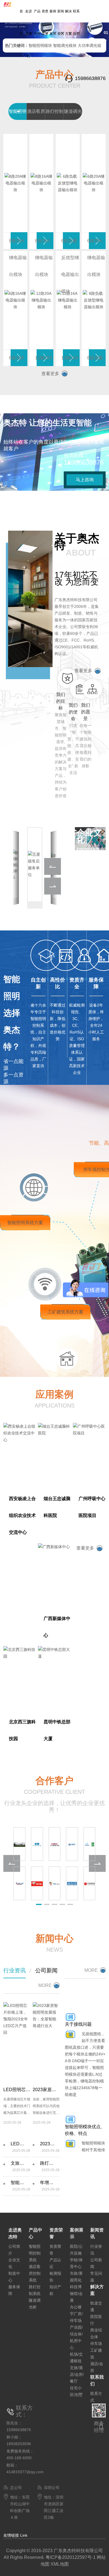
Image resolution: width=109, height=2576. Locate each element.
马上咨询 (85, 480)
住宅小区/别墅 (76, 2391)
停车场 (96, 2344)
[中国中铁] (72, 1844)
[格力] (19, 1883)
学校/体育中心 (76, 2263)
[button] (16, 36)
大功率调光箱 (89, 45)
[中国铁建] (55, 1844)
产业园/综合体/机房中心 (76, 2337)
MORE (45, 1985)
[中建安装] (37, 1844)
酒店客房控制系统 (35, 2273)
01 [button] (105, 33)
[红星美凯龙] (72, 1883)
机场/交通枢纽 (76, 2358)
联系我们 (76, 22)
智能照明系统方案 (25, 1223)
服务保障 (14, 2290)
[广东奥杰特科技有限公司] (10, 2)
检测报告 (55, 2277)
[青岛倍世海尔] (55, 1883)
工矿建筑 (96, 2354)
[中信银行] (90, 1883)
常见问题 (96, 2277)
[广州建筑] (90, 1844)
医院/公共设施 (76, 2250)
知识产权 (55, 2290)
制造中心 (14, 2277)
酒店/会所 (97, 2367)
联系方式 (96, 2397)
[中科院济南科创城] (19, 1844)
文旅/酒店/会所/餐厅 (77, 2374)
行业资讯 (15, 1970)
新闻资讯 (61, 22)
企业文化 (14, 2263)
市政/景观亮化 (76, 2277)
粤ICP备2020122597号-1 (71, 2557)
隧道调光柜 (35, 2304)
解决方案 (68, 22)
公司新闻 (46, 1970)
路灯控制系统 (35, 2290)
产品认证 (55, 2263)
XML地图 (60, 2564)
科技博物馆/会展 (76, 2294)
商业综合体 (96, 2333)
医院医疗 (96, 2320)
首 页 (21, 22)
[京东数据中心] (37, 1883)
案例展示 (53, 22)
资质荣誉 (45, 22)
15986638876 (90, 78)
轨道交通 (96, 2306)
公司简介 (14, 2250)
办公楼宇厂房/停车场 (76, 2314)
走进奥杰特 (29, 34)
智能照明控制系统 (35, 2253)
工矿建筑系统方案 (65, 1312)
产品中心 (37, 22)
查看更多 (50, 374)
